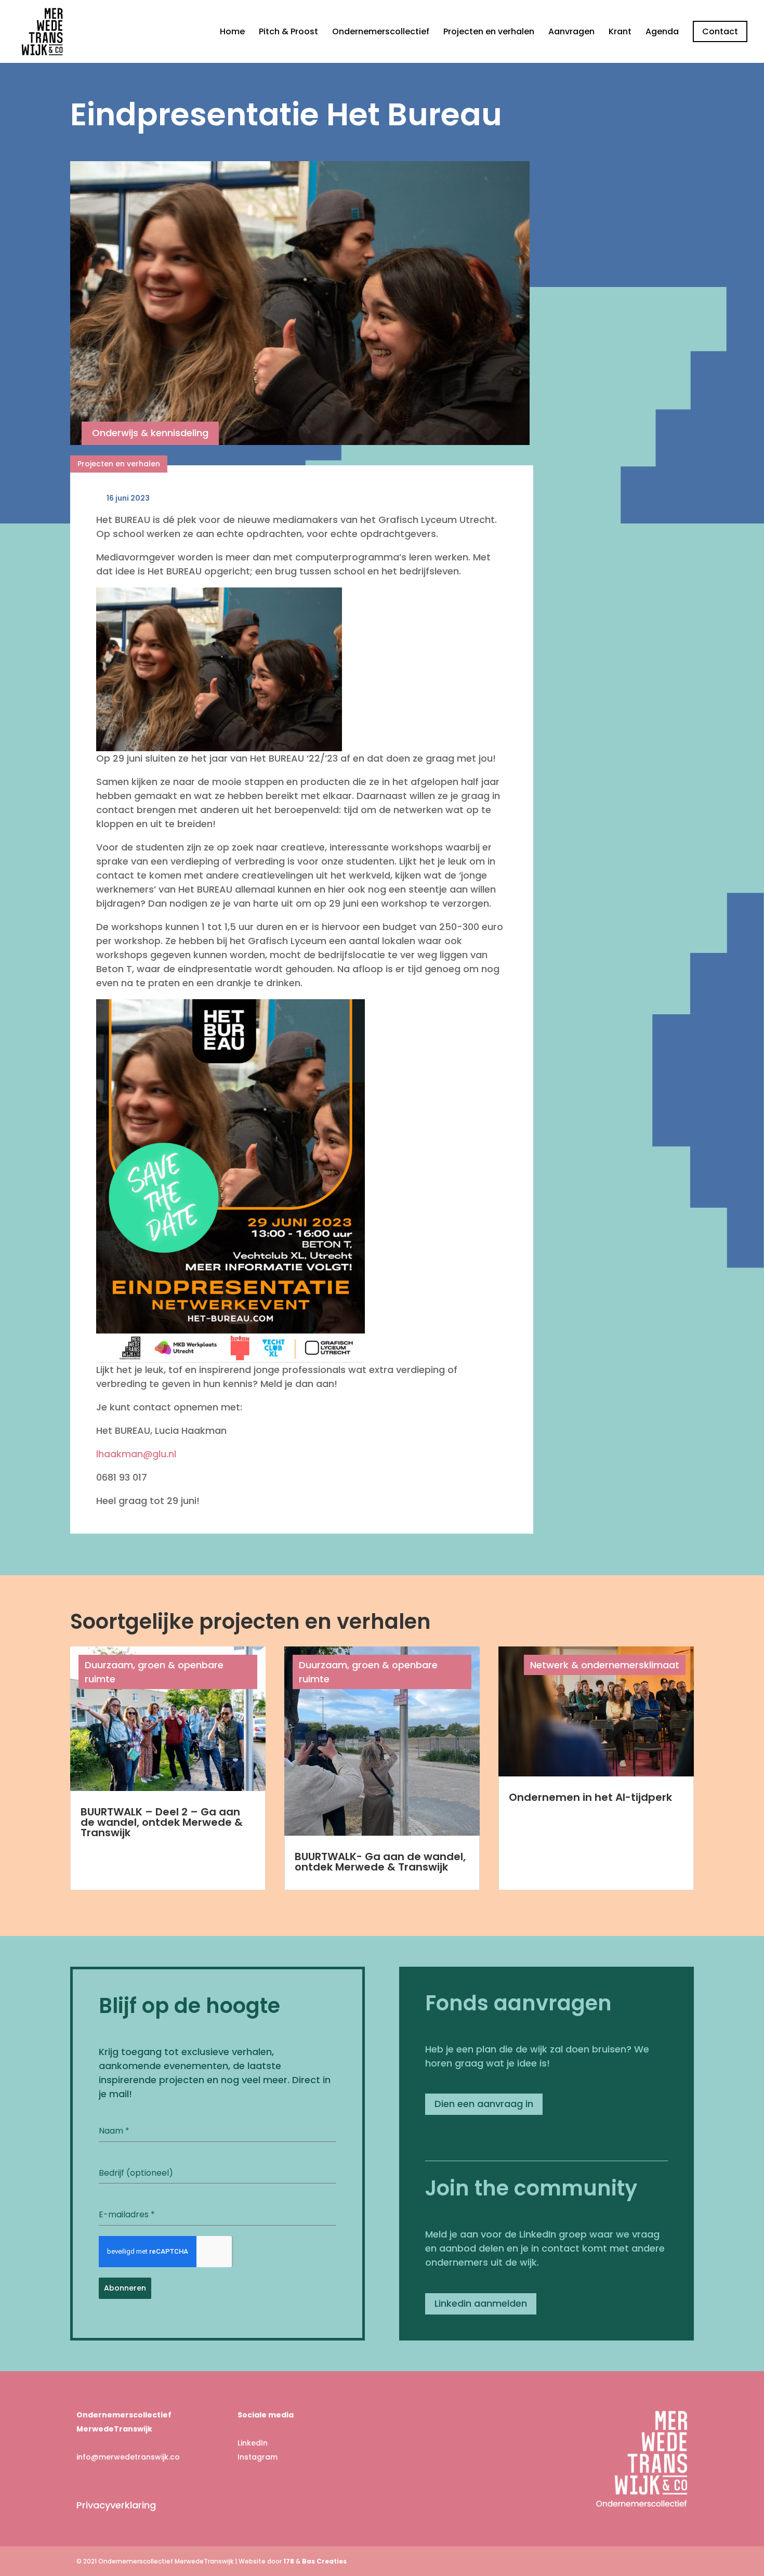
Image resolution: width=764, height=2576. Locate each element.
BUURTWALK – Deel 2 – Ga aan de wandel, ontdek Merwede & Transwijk (162, 1822)
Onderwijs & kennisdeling (150, 433)
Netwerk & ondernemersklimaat (605, 1665)
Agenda (662, 33)
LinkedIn (253, 2443)
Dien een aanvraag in (484, 2104)
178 (289, 2561)
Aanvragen (571, 33)
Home (232, 33)
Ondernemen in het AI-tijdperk (590, 1797)
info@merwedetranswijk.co (128, 2457)
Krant (620, 33)
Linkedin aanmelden (481, 2303)
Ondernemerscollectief (381, 33)
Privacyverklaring (116, 2505)
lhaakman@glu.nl (136, 1454)
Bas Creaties (324, 2561)
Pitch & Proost (288, 33)
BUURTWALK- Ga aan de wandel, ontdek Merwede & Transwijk (380, 1862)
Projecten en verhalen (489, 33)
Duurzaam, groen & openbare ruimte (154, 1672)
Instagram (258, 2457)
